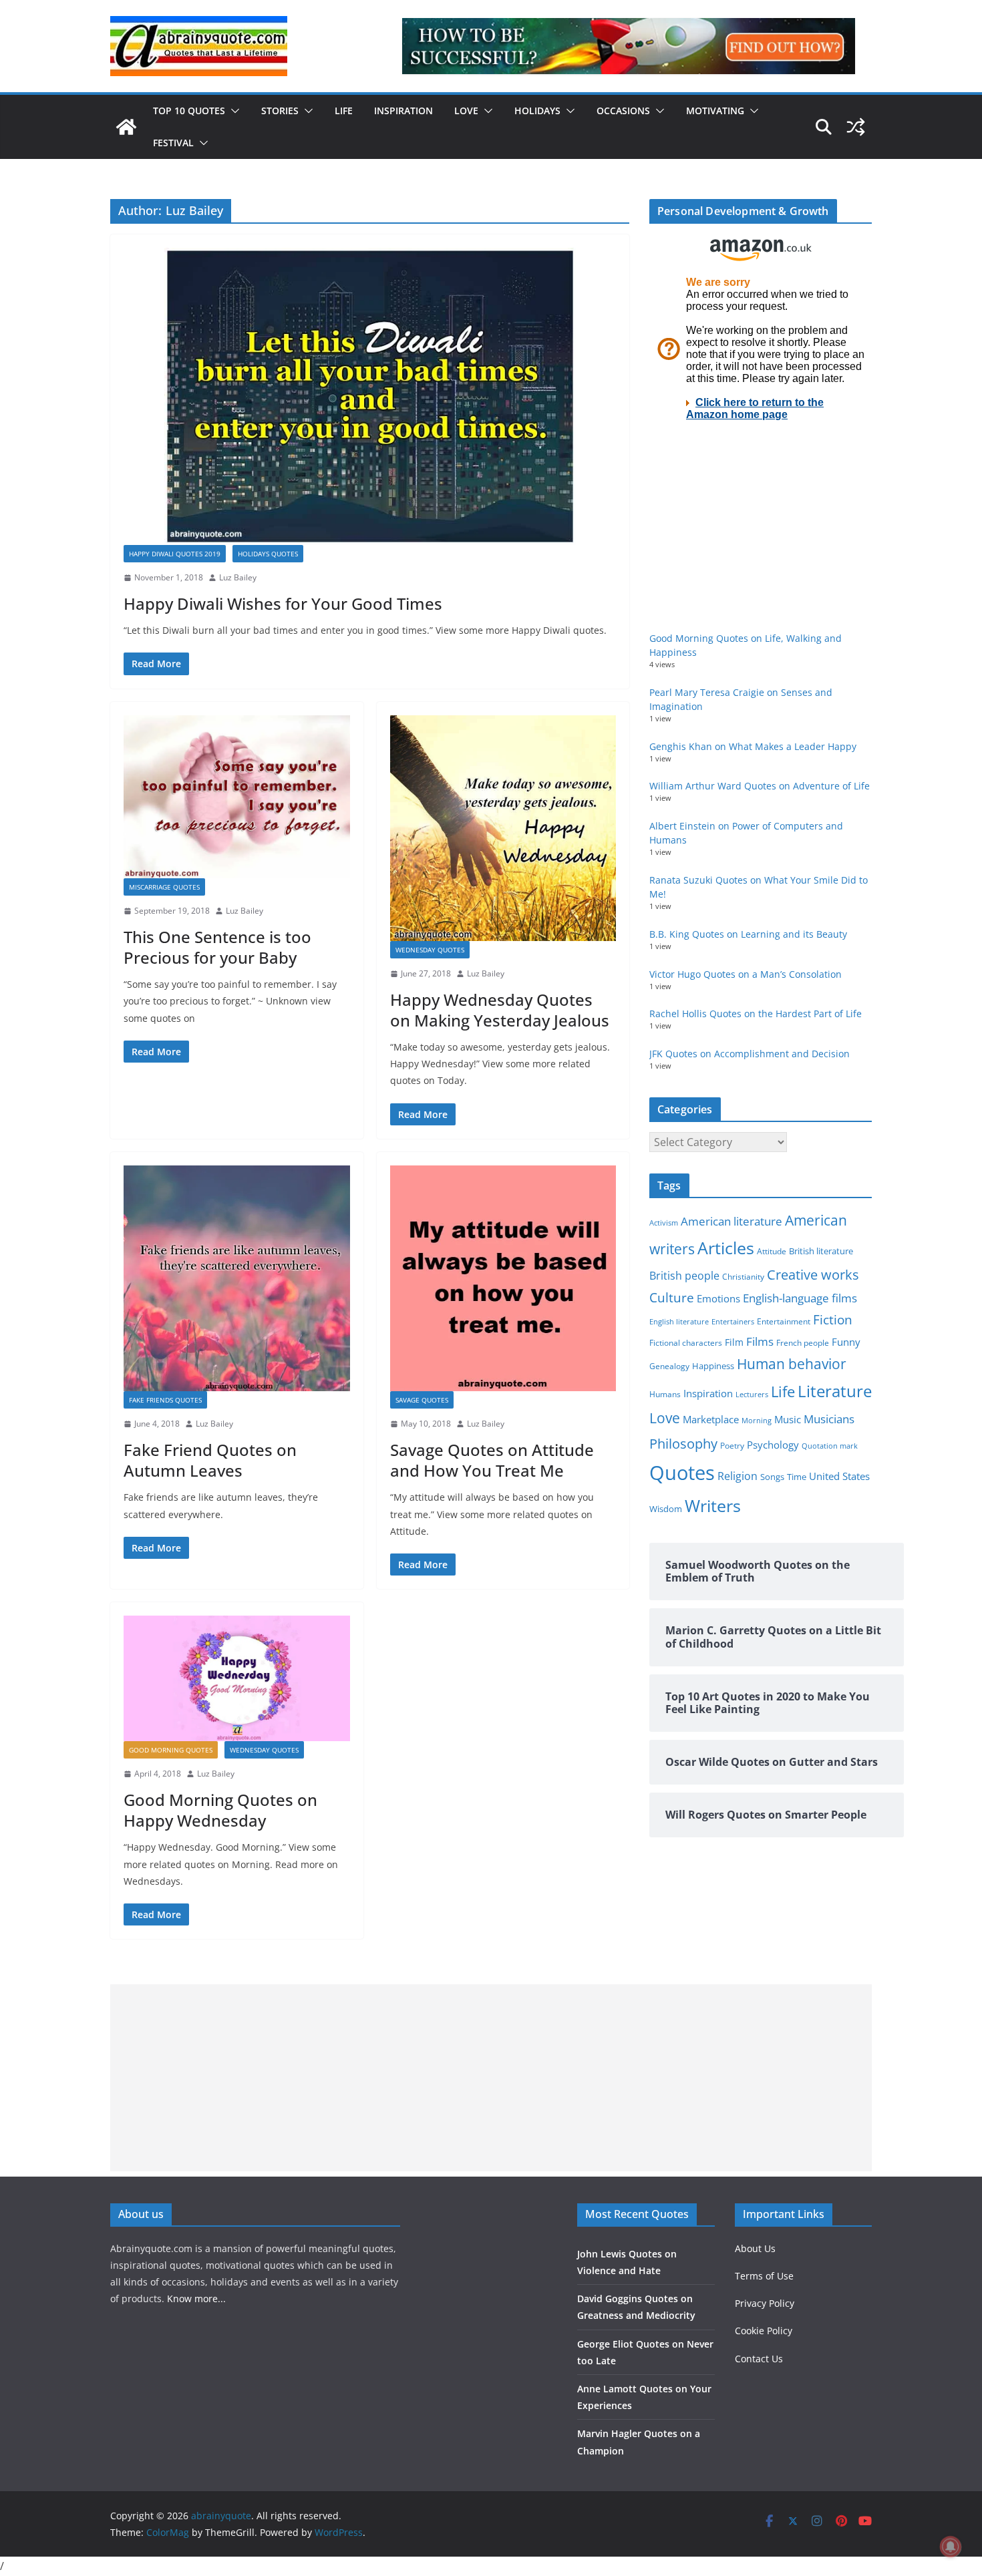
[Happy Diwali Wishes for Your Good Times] (370, 396)
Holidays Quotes (268, 554)
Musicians (829, 1419)
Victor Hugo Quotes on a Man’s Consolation (746, 974)
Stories (280, 111)
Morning (757, 1421)
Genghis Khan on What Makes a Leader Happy (753, 746)
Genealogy (669, 1366)
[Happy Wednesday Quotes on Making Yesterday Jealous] (503, 829)
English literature (679, 1321)
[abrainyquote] (126, 127)
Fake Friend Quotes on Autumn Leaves (210, 1460)
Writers (713, 1505)
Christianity (743, 1276)
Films (760, 1341)
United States (839, 1476)
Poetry (732, 1446)
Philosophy (683, 1443)
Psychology (773, 1445)
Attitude (772, 1251)
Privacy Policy (765, 2303)
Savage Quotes (422, 1400)
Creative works (813, 1275)
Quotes (682, 1473)
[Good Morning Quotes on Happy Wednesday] (237, 1678)
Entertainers (733, 1321)
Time (797, 1477)
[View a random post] (856, 127)
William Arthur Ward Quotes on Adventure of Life (760, 786)
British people (684, 1276)
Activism (664, 1223)
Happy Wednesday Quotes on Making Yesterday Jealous (500, 1010)
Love (466, 111)
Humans (665, 1394)
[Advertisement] (491, 2078)
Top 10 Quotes (189, 111)
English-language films (800, 1298)
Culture (672, 1297)
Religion (738, 1476)
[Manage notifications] (951, 2547)
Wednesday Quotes (430, 950)
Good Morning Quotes (171, 1750)
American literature (731, 1221)
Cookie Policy (764, 2331)
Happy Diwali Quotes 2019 (175, 554)
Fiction (833, 1320)
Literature (835, 1391)
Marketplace (711, 1419)
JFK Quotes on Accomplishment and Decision (750, 1054)
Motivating (715, 111)
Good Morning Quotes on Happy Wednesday (220, 1810)
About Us (755, 2248)
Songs (772, 1477)
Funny (846, 1342)
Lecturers (752, 1394)
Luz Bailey (238, 577)
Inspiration (403, 111)
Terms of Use (764, 2276)
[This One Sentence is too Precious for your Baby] (237, 797)
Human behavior (792, 1364)
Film (734, 1342)
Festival (173, 143)
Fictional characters (686, 1343)
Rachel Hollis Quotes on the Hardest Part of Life (756, 1014)
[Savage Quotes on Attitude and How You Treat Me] (503, 1279)
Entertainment (784, 1321)
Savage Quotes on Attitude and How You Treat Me (492, 1460)
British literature (821, 1251)
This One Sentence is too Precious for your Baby (217, 947)
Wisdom (666, 1509)
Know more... (196, 2298)
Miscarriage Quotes (164, 887)
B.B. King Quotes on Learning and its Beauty (748, 934)
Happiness (713, 1366)
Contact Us (759, 2359)
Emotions (718, 1298)
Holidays (537, 111)
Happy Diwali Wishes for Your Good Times (283, 603)
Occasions (623, 111)
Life (344, 111)
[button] (232, 111)
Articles (726, 1248)
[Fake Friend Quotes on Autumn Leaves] (237, 1279)
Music (788, 1419)
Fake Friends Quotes (165, 1400)
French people (803, 1343)
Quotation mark (830, 1446)
